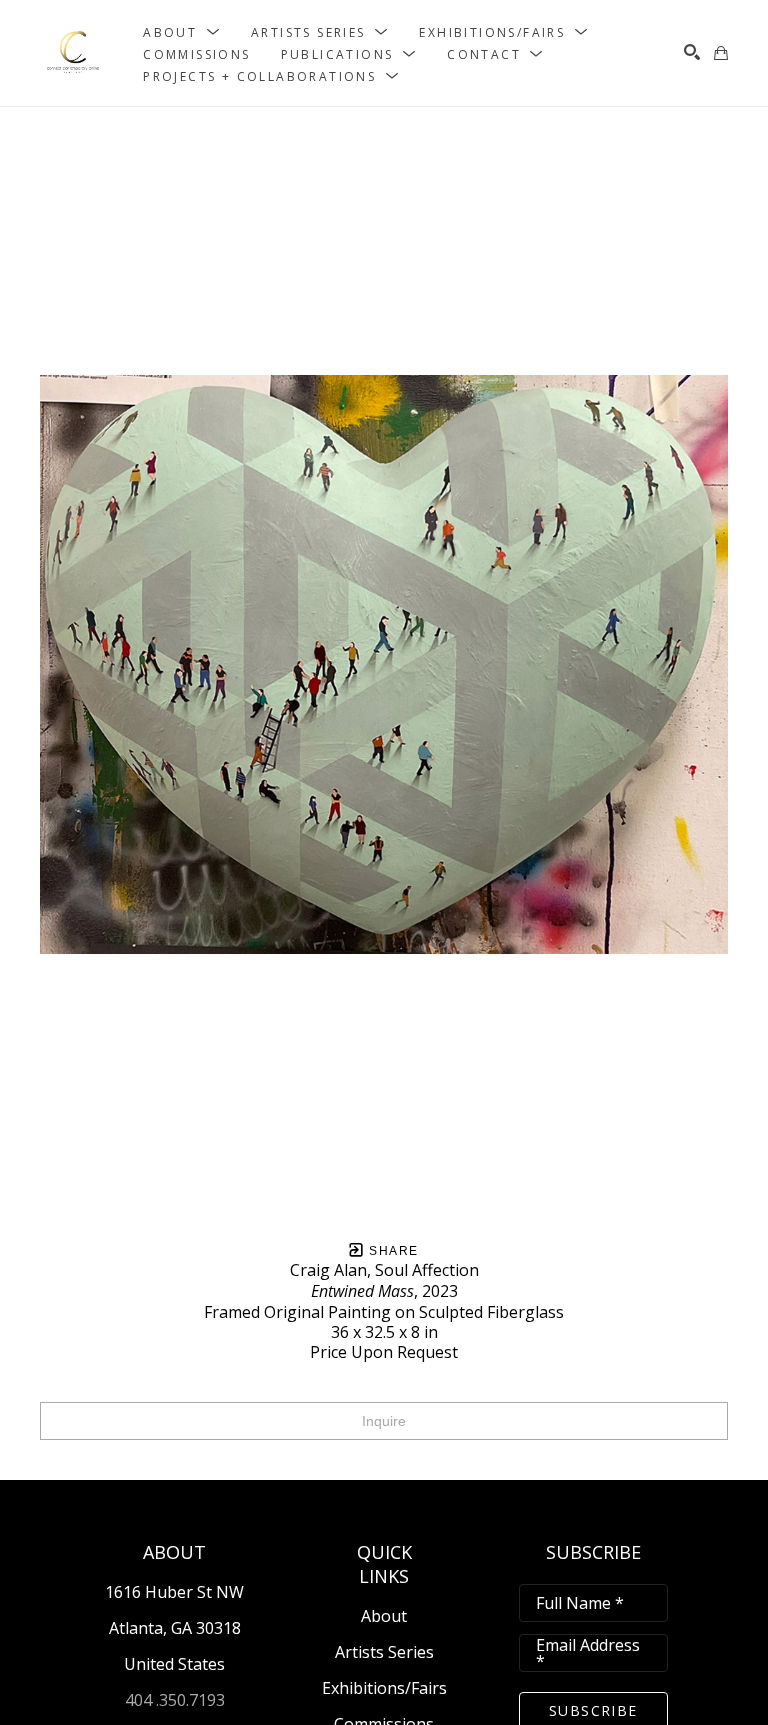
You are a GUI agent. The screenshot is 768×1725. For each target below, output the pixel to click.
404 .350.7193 (175, 1700)
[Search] (692, 52)
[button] (182, 31)
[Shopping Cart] (721, 53)
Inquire (384, 1421)
